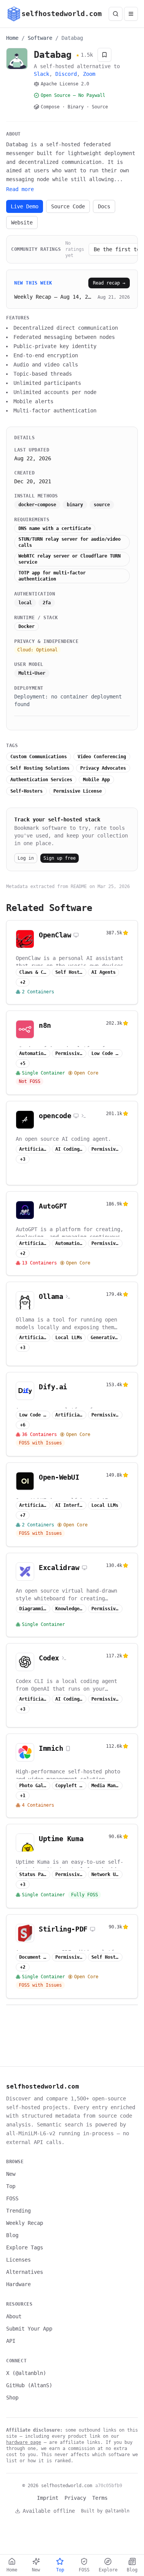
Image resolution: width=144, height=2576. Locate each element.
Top (11, 2186)
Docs (104, 206)
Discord (66, 74)
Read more (20, 189)
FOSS (12, 2198)
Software (40, 38)
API (11, 2341)
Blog (12, 2235)
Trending (18, 2211)
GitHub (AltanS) (29, 2385)
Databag (72, 38)
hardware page (24, 2442)
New (11, 2174)
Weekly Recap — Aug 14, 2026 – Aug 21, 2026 (54, 297)
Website (22, 222)
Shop (12, 2398)
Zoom (89, 74)
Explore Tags (25, 2247)
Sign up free (60, 858)
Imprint (48, 2498)
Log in (26, 858)
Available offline (49, 2511)
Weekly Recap (25, 2223)
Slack (41, 74)
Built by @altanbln (105, 2511)
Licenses (18, 2260)
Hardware (18, 2284)
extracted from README (59, 886)
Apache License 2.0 (65, 84)
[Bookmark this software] (104, 55)
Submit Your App (29, 2329)
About (14, 2316)
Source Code (68, 206)
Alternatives (25, 2272)
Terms (100, 2498)
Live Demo (25, 206)
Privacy (75, 2498)
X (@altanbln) (26, 2373)
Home (12, 38)
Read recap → (109, 283)
